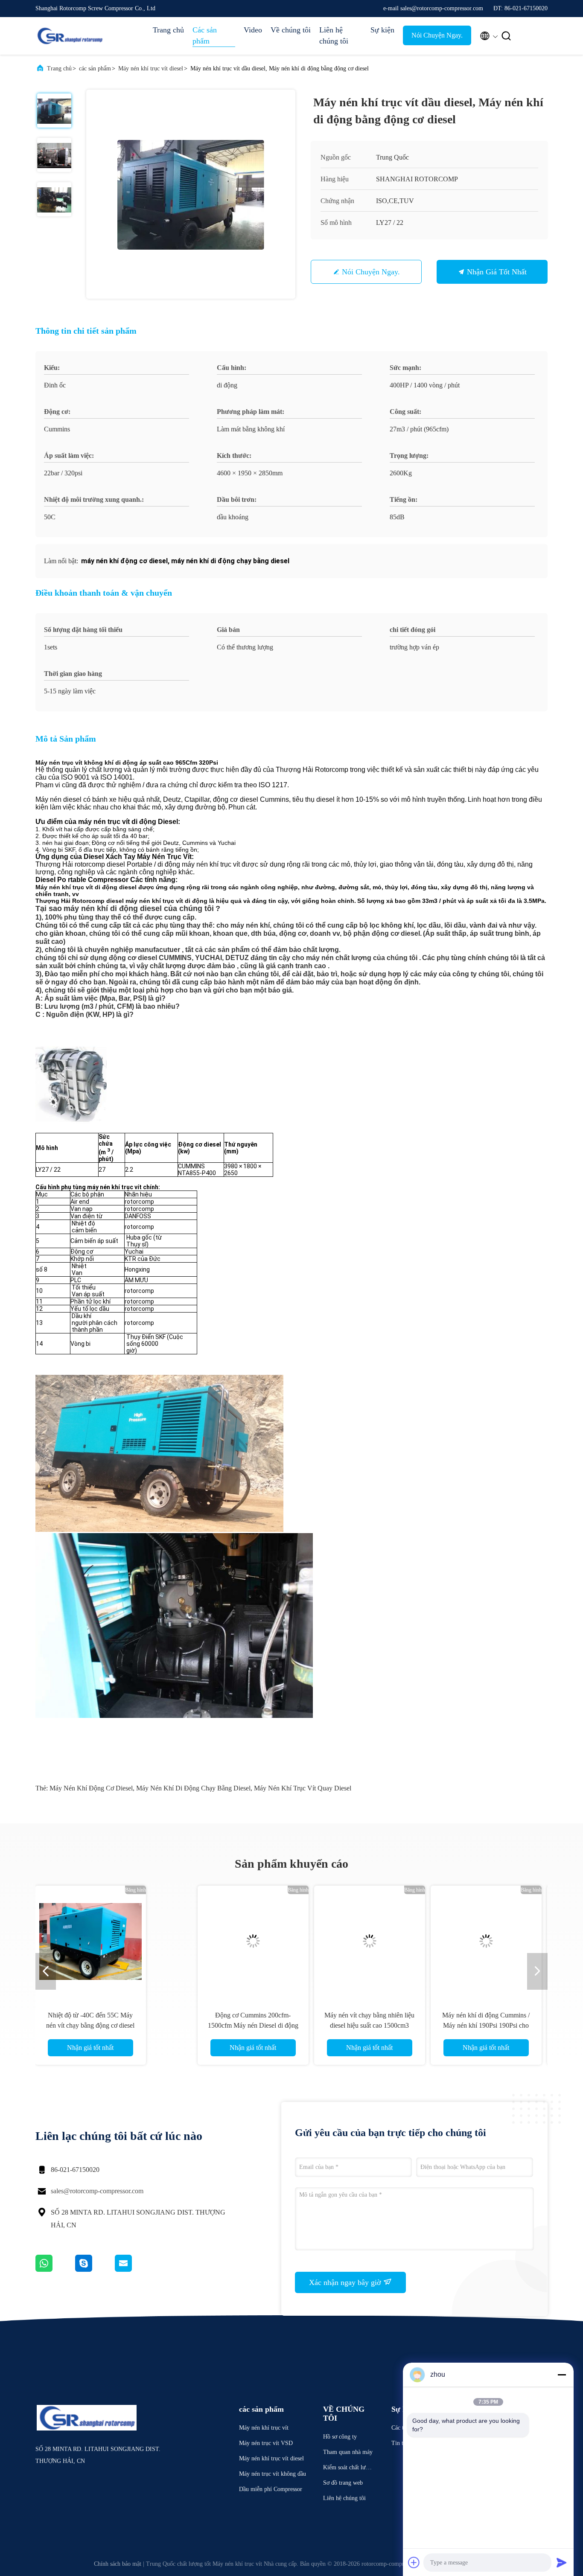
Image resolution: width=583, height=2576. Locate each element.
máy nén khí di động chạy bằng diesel (193, 1788)
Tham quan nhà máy (348, 2452)
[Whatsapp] (55, 2270)
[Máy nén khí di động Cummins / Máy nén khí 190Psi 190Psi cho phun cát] (350, 1941)
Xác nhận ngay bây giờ (346, 2282)
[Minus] (562, 2375)
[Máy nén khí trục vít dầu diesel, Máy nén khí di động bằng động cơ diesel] (191, 194)
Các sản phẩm (205, 35)
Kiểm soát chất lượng (347, 2469)
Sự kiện (382, 30)
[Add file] (414, 2562)
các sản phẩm (95, 68)
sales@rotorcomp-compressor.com (97, 2191)
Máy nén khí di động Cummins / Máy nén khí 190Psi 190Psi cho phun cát (350, 2025)
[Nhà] (70, 36)
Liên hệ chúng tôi (334, 35)
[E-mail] (134, 2270)
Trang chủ (168, 30)
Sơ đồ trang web (343, 2483)
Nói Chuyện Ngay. (437, 35)
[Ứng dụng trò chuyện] (95, 2270)
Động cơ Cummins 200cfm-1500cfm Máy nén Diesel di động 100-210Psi (117, 2025)
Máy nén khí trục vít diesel (151, 68)
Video (253, 30)
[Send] (562, 2562)
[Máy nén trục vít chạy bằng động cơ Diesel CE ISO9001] (466, 1941)
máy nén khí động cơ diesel (91, 1788)
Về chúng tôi (291, 30)
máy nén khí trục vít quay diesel (303, 1788)
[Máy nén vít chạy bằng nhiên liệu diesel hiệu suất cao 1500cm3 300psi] (233, 1941)
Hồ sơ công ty (340, 2437)
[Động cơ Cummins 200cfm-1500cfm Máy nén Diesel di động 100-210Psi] (117, 1941)
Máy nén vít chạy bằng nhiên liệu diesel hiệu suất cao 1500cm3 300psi (233, 2025)
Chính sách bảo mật (118, 2564)
